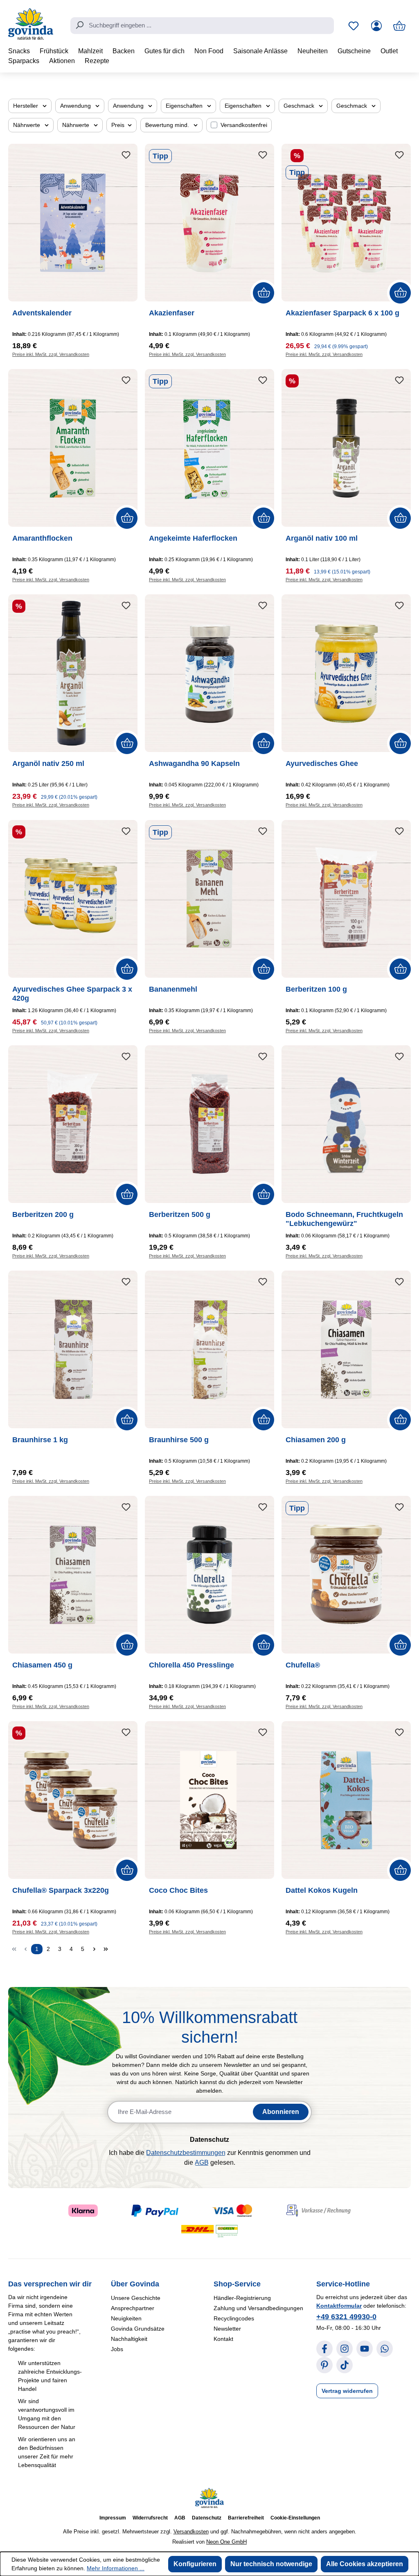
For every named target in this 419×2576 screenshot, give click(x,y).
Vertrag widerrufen (347, 2391)
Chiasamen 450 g (42, 1665)
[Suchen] (79, 25)
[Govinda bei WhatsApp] (385, 2349)
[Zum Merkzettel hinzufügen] (126, 155)
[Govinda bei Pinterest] (324, 2365)
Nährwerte (27, 125)
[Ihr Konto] (376, 26)
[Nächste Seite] (94, 1949)
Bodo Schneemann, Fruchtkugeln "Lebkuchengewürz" (344, 1219)
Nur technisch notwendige (271, 2564)
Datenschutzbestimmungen (186, 2153)
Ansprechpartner (133, 2308)
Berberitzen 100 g (316, 989)
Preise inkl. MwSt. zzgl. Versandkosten (51, 354)
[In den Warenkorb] (264, 293)
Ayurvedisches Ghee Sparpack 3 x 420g (72, 994)
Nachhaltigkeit (129, 2339)
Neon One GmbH (226, 2542)
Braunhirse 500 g (179, 1440)
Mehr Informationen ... (116, 2568)
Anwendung (76, 106)
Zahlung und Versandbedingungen (258, 2308)
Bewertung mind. (168, 125)
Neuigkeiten (126, 2318)
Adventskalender (42, 313)
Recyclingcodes (234, 2318)
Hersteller (26, 106)
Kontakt (223, 2339)
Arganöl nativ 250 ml (48, 764)
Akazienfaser (172, 313)
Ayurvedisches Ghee (322, 764)
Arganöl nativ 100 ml (322, 538)
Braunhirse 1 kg (40, 1440)
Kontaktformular (339, 2306)
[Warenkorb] (399, 26)
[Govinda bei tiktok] (345, 2365)
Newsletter (227, 2329)
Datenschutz (207, 2518)
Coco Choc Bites (178, 1890)
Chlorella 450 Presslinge (191, 1665)
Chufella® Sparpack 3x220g (61, 1890)
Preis (119, 125)
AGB (202, 2163)
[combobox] (202, 26)
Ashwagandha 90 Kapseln (194, 764)
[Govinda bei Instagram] (345, 2349)
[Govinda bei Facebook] (324, 2349)
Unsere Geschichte (136, 2298)
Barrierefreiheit (246, 2518)
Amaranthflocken (42, 538)
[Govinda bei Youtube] (365, 2349)
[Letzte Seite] (106, 1949)
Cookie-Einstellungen (295, 2518)
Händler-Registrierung (242, 2298)
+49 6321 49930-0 (346, 2317)
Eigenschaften (185, 106)
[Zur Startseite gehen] (31, 24)
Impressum (113, 2518)
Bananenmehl (173, 989)
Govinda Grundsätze (138, 2329)
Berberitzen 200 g (43, 1214)
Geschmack (300, 106)
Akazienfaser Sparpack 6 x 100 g (342, 313)
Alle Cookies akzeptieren (365, 2564)
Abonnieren (281, 2112)
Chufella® (303, 1665)
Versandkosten (191, 2532)
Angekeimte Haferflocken (193, 538)
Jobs (117, 2349)
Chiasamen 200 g (316, 1440)
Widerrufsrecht (150, 2518)
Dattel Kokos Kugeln (322, 1890)
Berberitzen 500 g (180, 1214)
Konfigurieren (195, 2564)
